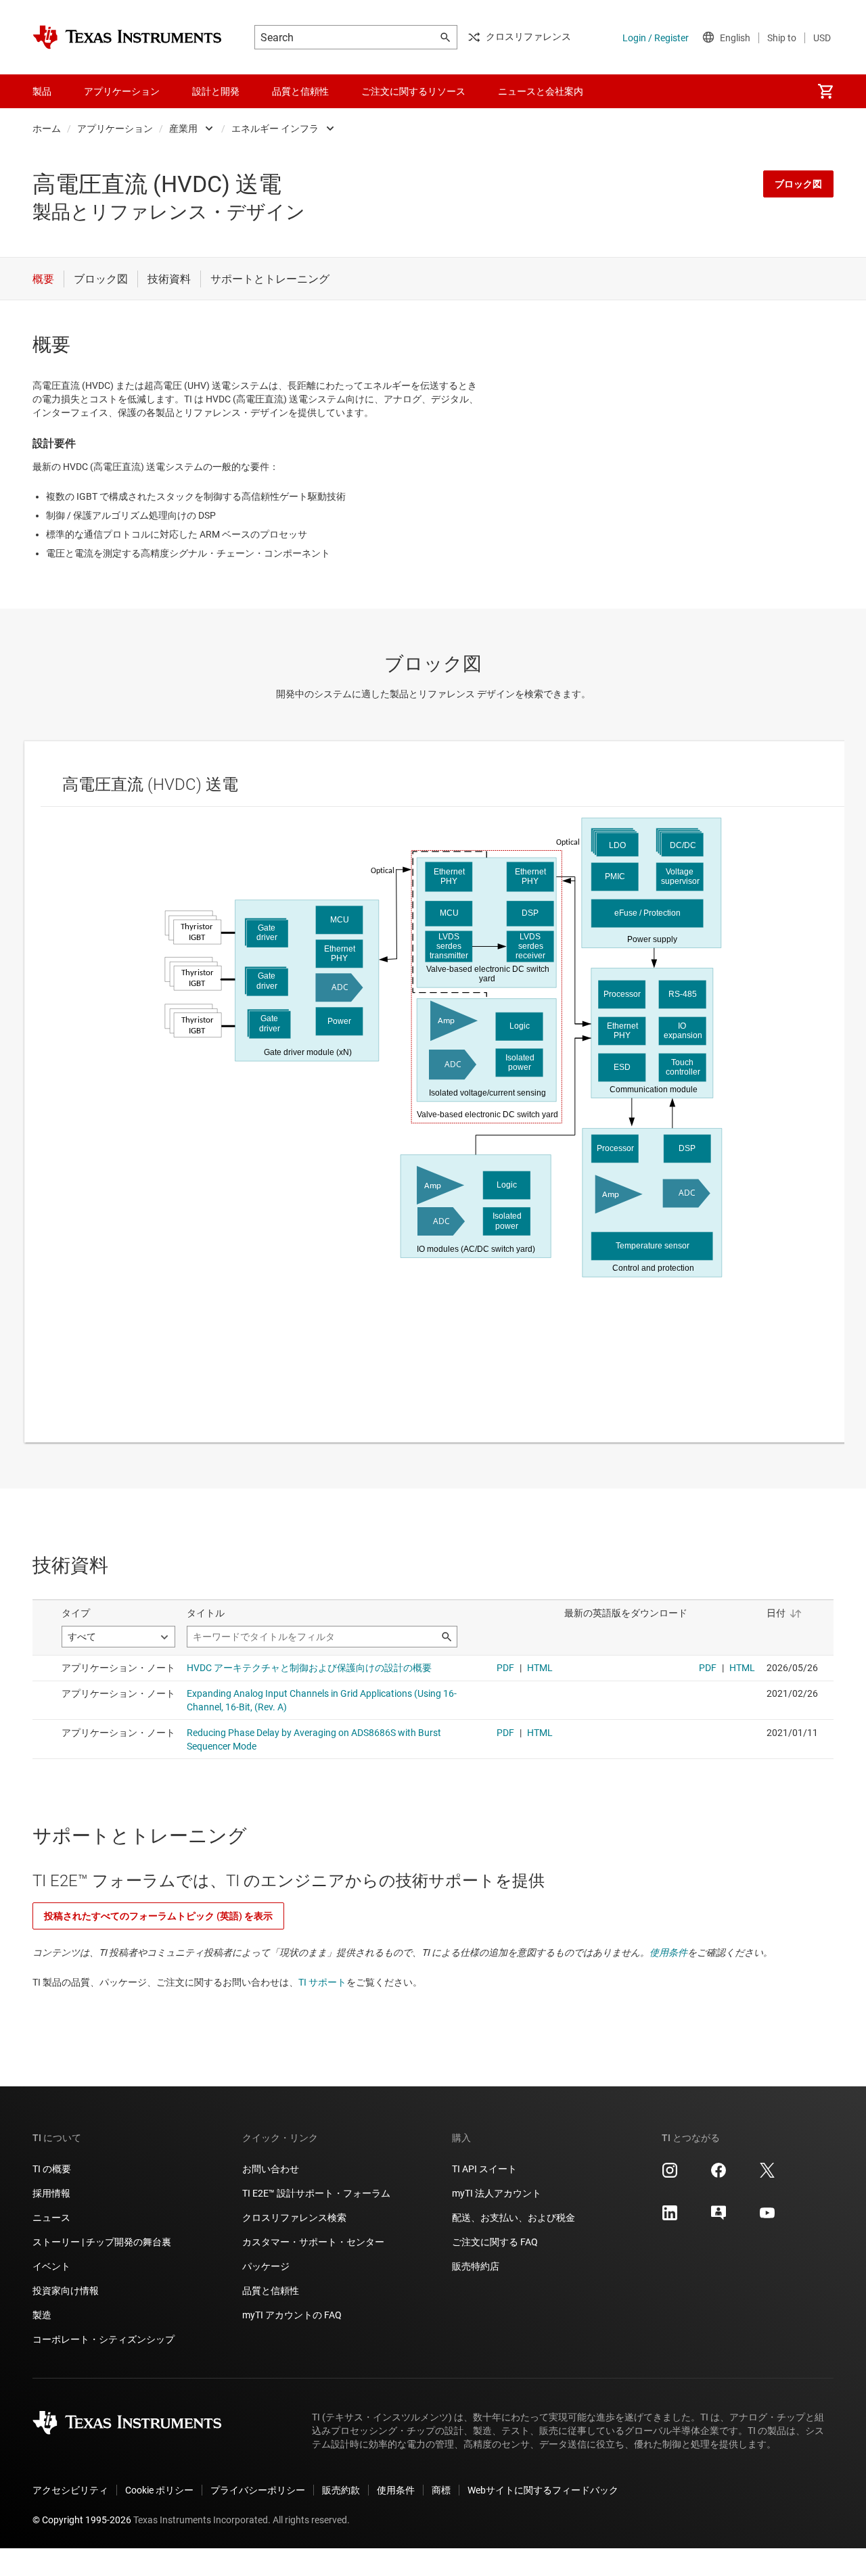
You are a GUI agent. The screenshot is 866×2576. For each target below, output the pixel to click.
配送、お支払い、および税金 (514, 2218)
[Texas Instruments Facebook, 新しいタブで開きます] (719, 2175)
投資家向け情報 (66, 2291)
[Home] (127, 37)
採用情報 (51, 2193)
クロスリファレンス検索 (294, 2218)
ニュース (51, 2218)
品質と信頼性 (271, 2291)
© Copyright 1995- (82, 2520)
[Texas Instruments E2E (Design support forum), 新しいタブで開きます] (719, 2218)
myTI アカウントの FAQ (292, 2315)
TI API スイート (484, 2169)
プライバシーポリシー (258, 2490)
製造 (42, 2315)
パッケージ (266, 2266)
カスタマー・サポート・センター (313, 2242)
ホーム (47, 128)
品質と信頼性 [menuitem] (300, 91)
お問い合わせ (271, 2169)
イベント (51, 2266)
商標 (441, 2490)
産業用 (183, 128)
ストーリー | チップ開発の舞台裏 (102, 2242)
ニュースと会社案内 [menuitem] (541, 91)
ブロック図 (798, 184)
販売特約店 (476, 2266)
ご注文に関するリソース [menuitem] (413, 91)
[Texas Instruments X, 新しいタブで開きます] (767, 2175)
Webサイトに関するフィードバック (543, 2490)
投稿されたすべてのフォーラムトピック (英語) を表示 (158, 1916)
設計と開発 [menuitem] (216, 91)
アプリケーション (115, 128)
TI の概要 (52, 2169)
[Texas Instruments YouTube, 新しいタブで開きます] (767, 2218)
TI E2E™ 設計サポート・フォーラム (316, 2193)
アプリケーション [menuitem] (122, 91)
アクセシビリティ (70, 2490)
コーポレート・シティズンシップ (104, 2339)
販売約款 (341, 2490)
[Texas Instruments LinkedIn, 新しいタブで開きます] (670, 2218)
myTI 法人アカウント (497, 2193)
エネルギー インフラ (275, 128)
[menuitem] (825, 91)
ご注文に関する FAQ (495, 2242)
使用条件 (668, 1952)
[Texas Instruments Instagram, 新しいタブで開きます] (670, 2175)
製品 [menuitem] (42, 91)
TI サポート (322, 1982)
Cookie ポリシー (159, 2490)
